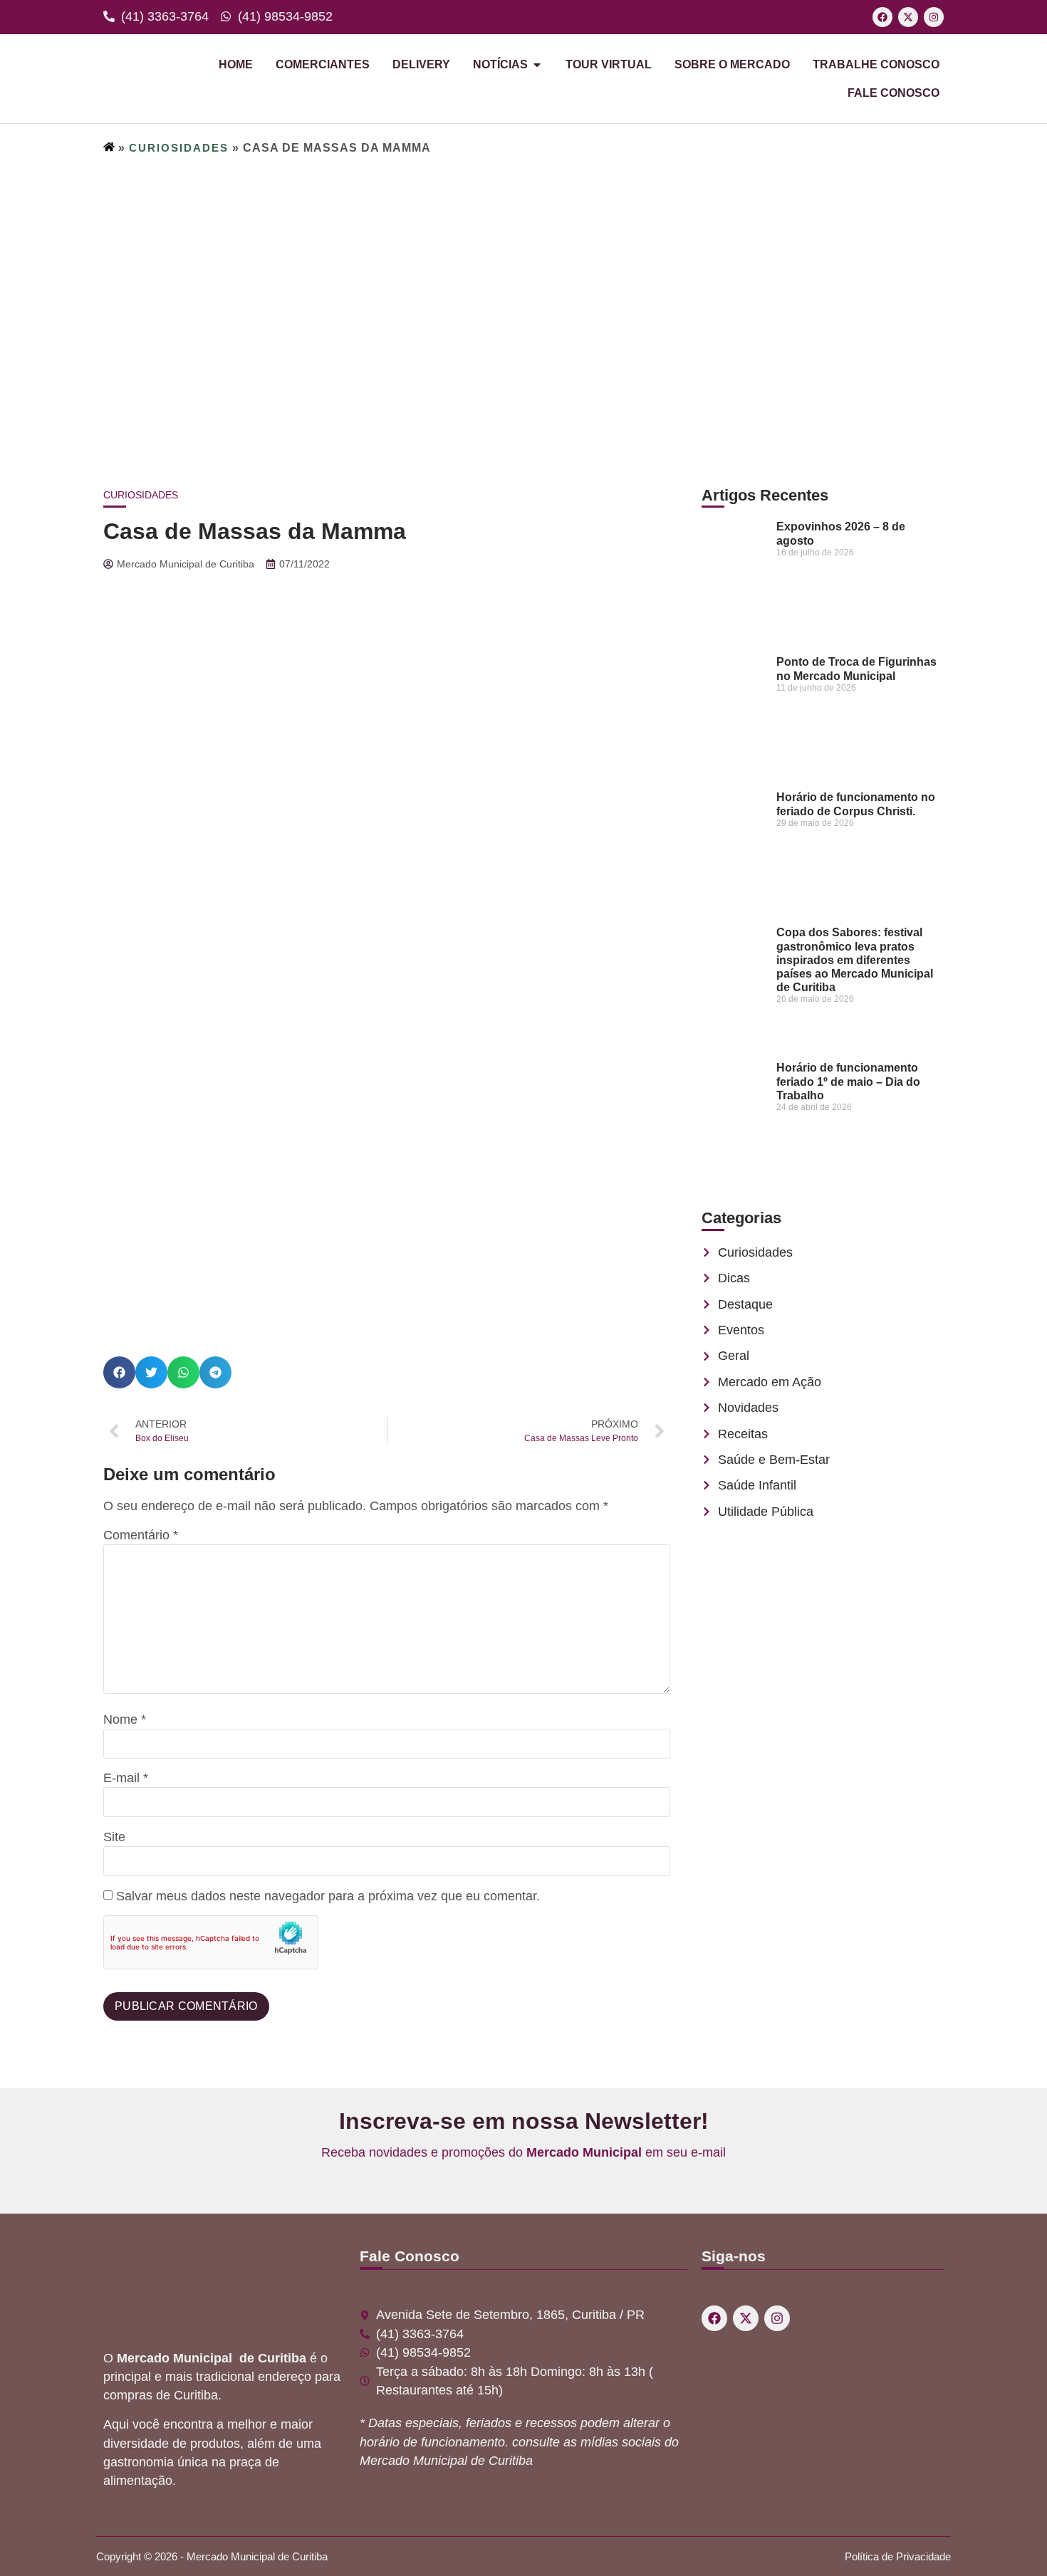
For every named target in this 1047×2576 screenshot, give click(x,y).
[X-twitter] (908, 17)
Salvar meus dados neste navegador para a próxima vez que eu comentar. (328, 1897)
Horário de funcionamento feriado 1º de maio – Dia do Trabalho (848, 1081)
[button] (119, 1372)
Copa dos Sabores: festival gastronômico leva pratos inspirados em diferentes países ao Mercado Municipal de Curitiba (855, 960)
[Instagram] (934, 17)
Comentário (141, 1536)
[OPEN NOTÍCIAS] (537, 65)
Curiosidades (179, 148)
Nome (125, 1720)
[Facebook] (882, 17)
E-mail (126, 1779)
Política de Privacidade (898, 2556)
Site (114, 1838)
